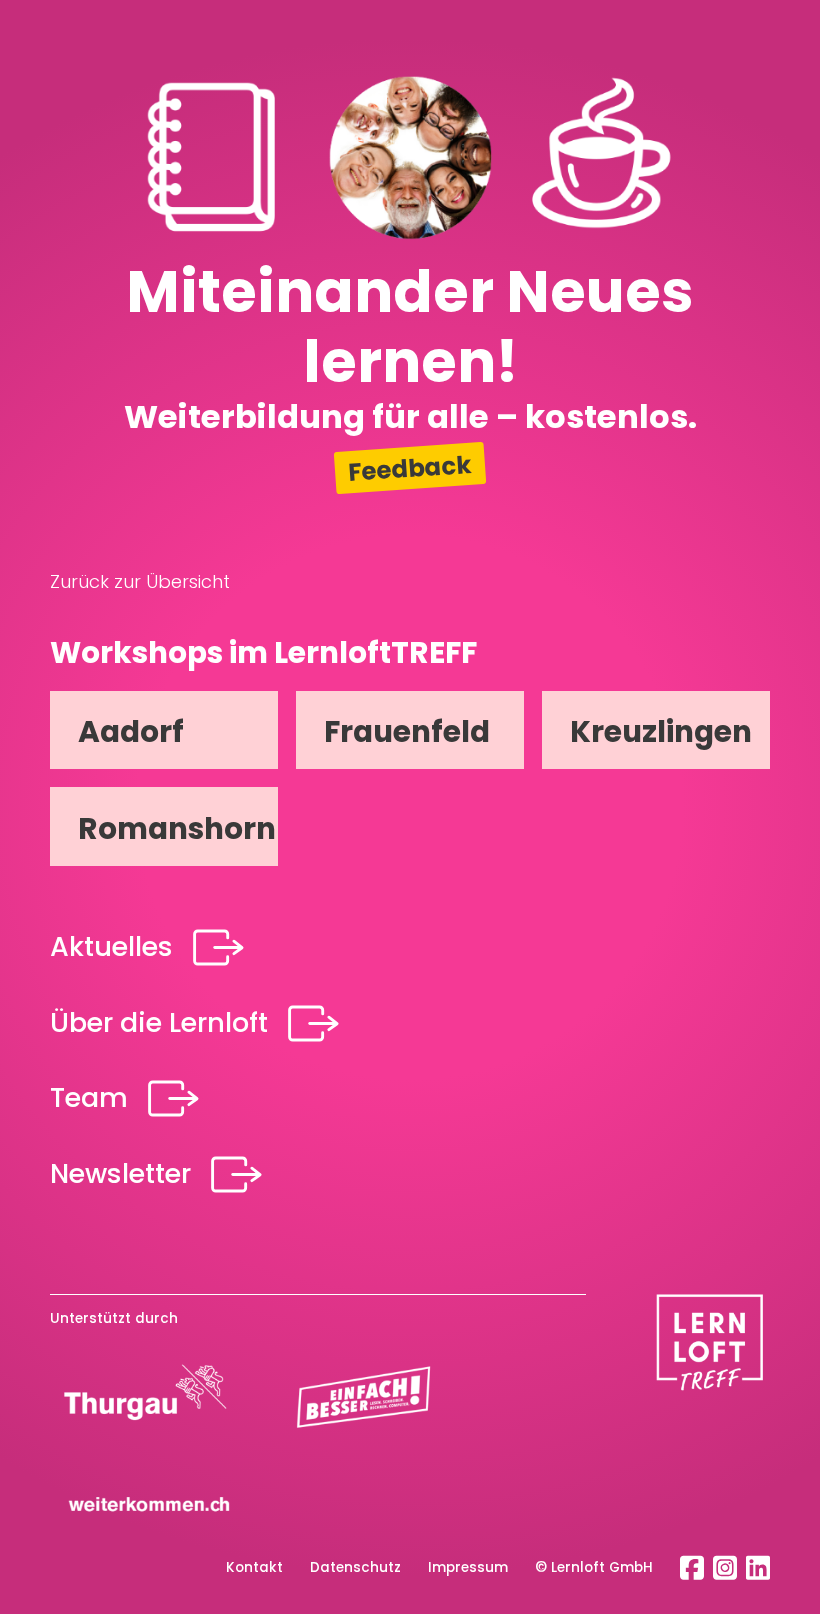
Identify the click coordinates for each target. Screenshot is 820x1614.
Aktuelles (111, 946)
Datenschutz (355, 1568)
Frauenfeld (407, 731)
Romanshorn (177, 828)
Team (89, 1097)
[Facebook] (692, 1566)
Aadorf (131, 731)
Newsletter (120, 1173)
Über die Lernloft (159, 1022)
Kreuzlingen (661, 731)
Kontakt (254, 1568)
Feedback (409, 468)
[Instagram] (725, 1566)
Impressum (468, 1568)
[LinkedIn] (758, 1566)
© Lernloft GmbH (594, 1568)
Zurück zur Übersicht (140, 581)
